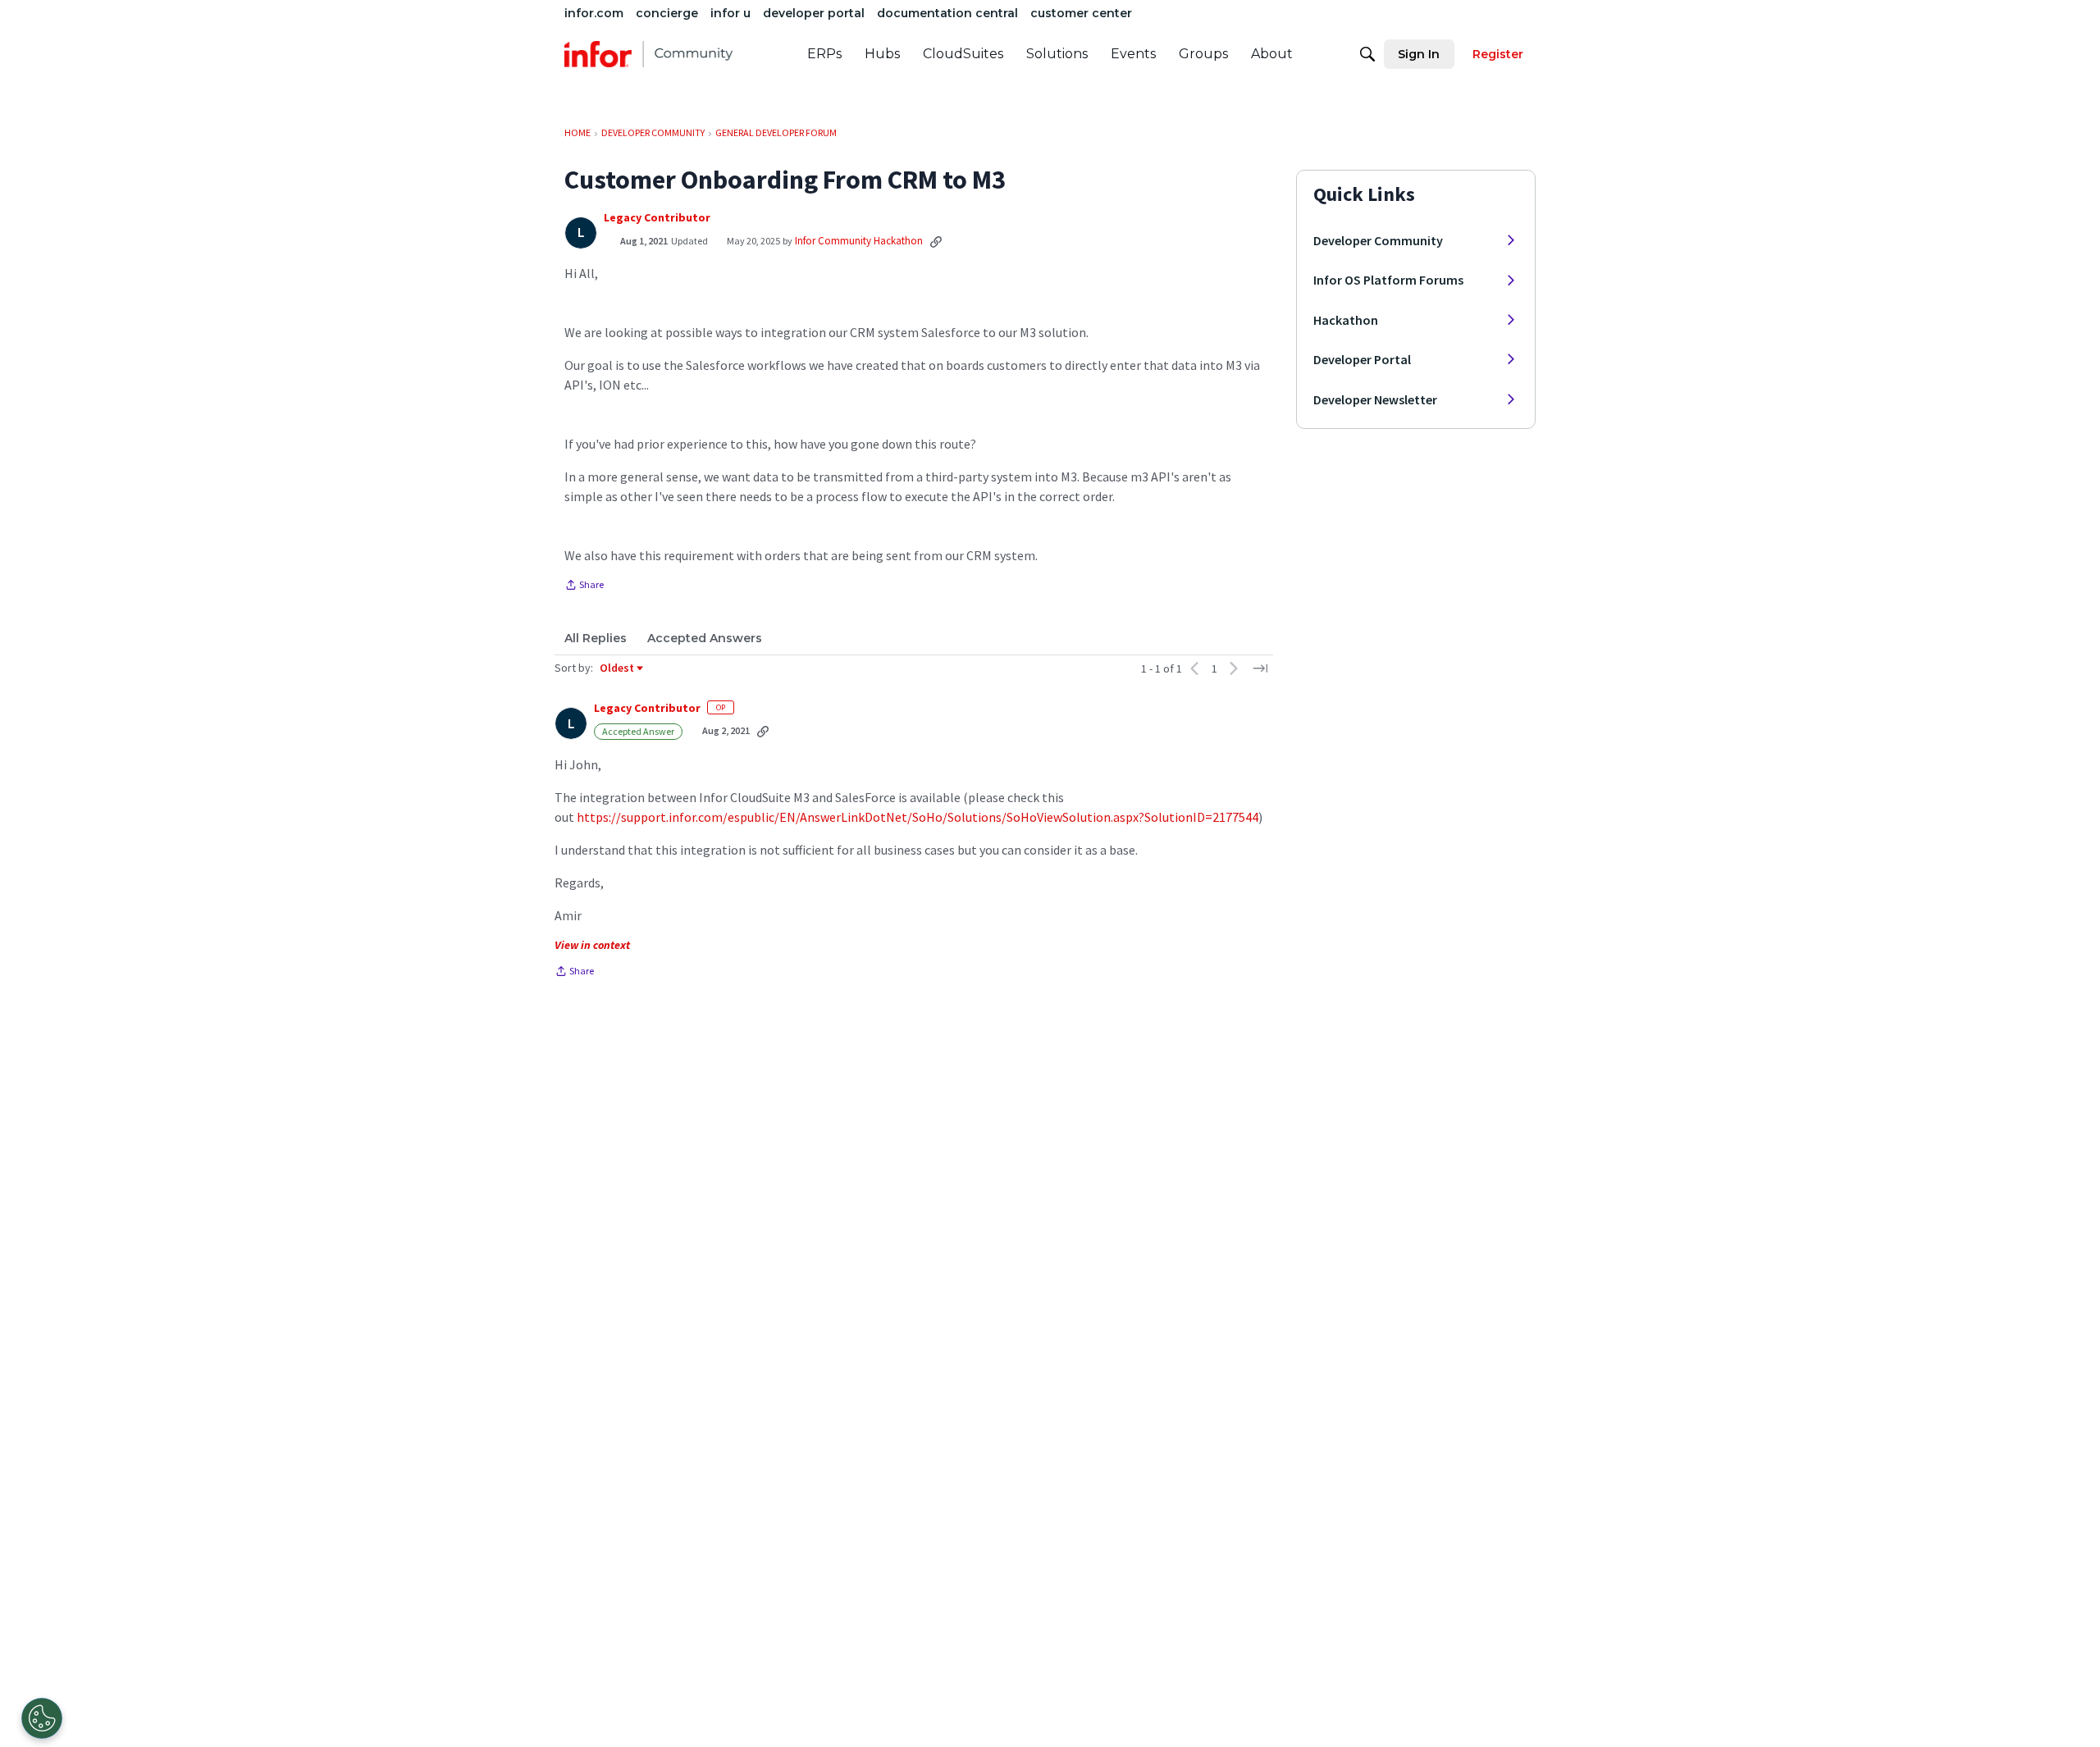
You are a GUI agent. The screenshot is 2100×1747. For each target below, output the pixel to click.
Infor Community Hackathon (859, 241)
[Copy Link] (936, 241)
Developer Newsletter (1375, 399)
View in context (592, 945)
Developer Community (1378, 240)
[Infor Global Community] (648, 54)
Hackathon (1346, 320)
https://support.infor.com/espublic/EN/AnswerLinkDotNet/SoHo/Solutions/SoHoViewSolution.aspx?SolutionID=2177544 (918, 817)
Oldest (618, 668)
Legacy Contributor (657, 218)
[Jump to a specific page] (1260, 668)
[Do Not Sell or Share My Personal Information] (42, 1718)
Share (584, 586)
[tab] (596, 638)
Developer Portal (1362, 359)
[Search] (1367, 54)
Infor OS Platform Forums (1388, 280)
